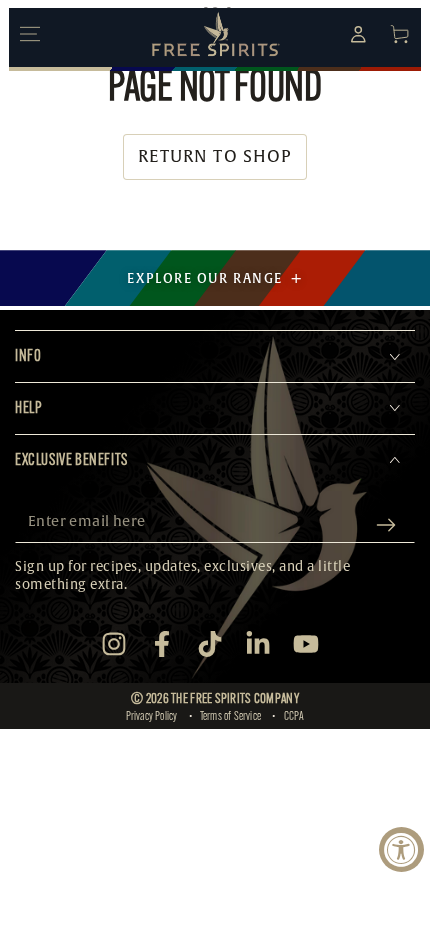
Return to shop (214, 156)
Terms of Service (230, 716)
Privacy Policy (152, 716)
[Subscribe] (391, 525)
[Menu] (30, 34)
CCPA (294, 716)
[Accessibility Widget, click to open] (401, 849)
